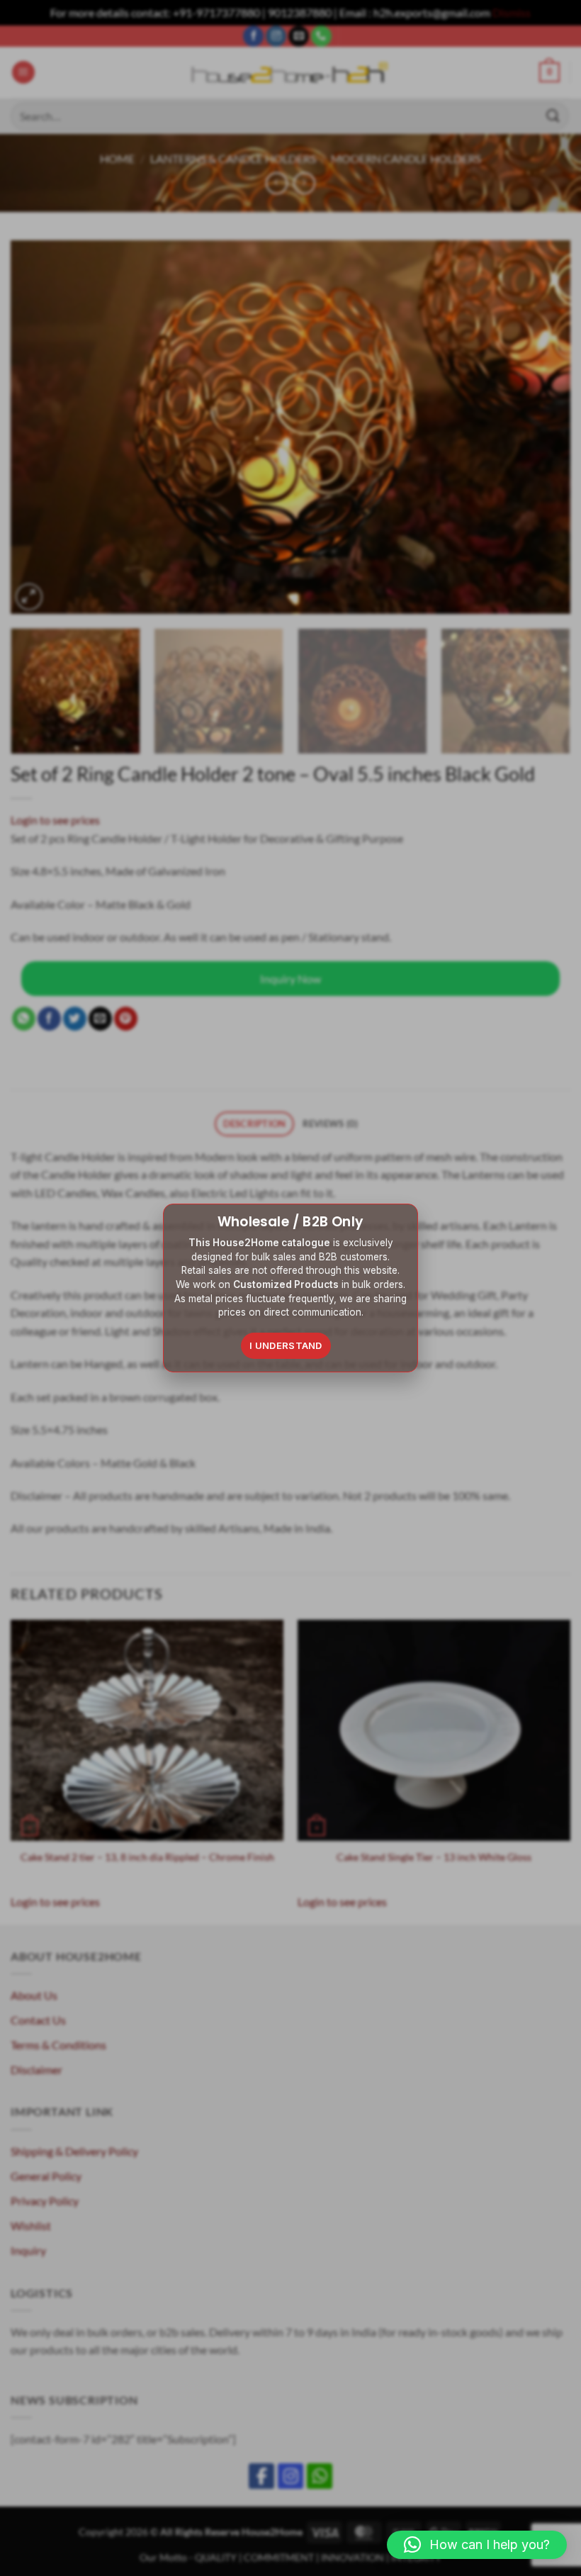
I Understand (286, 1345)
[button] (477, 2545)
